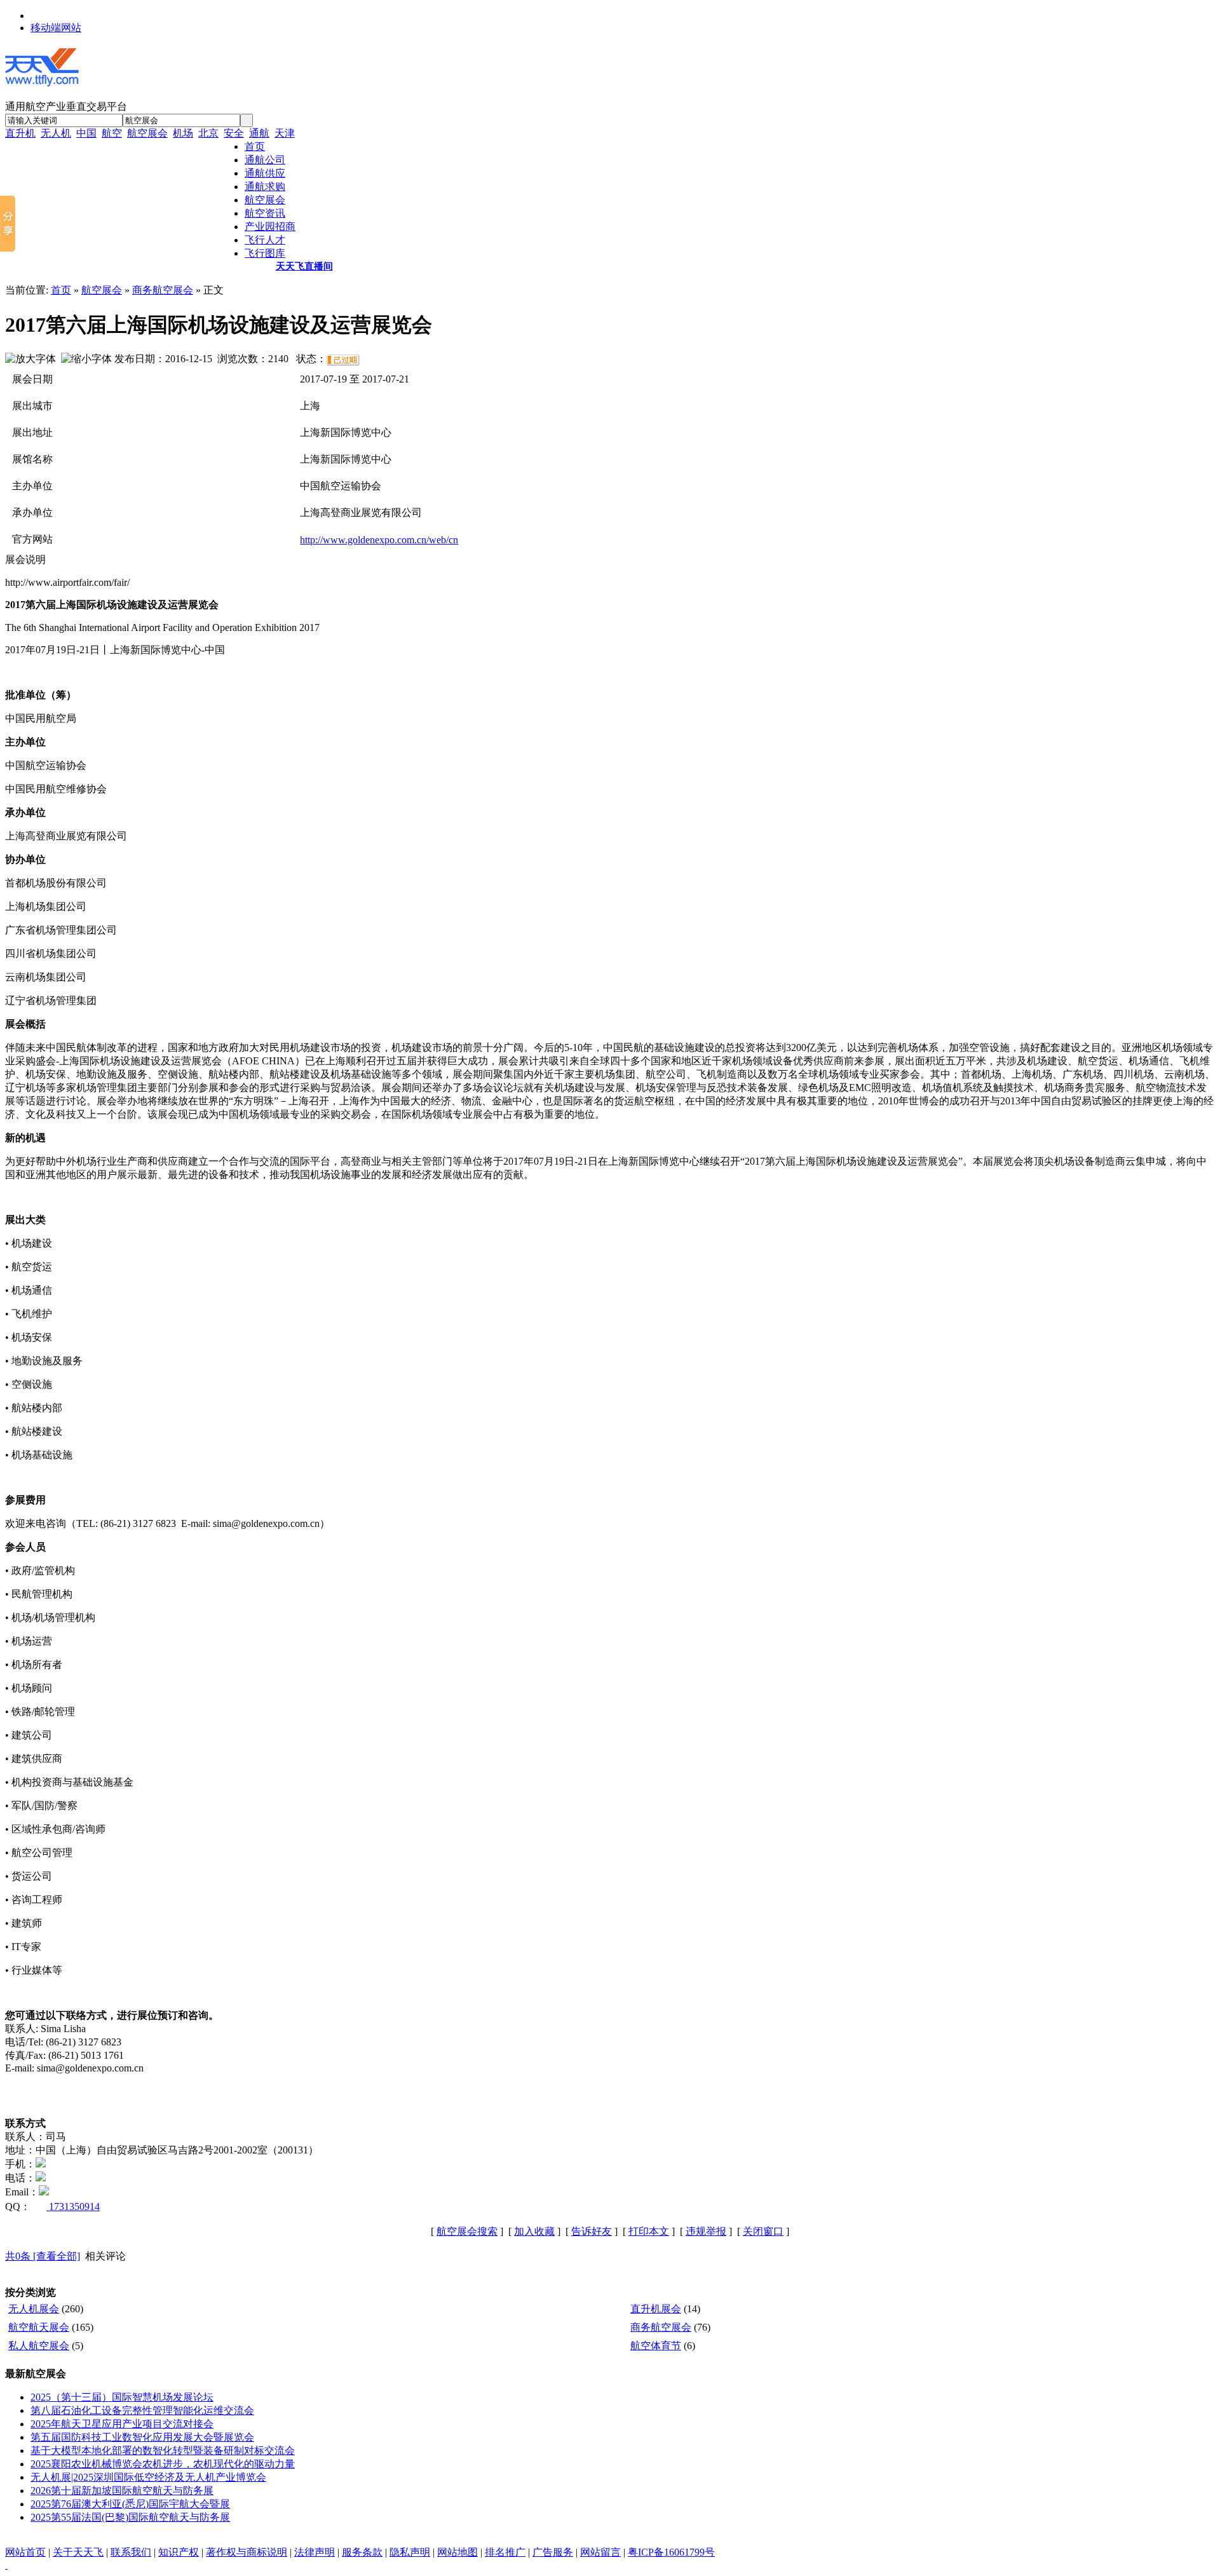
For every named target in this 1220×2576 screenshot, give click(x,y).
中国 (86, 133)
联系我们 (131, 2552)
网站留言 (600, 2552)
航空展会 (147, 133)
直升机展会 (656, 2309)
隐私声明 (410, 2552)
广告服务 (553, 2552)
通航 (259, 133)
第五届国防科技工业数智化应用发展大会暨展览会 (142, 2437)
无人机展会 (34, 2309)
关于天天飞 (78, 2552)
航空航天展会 (39, 2327)
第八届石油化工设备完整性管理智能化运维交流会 (142, 2410)
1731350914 (73, 2207)
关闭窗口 (763, 2231)
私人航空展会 (39, 2346)
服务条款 (362, 2552)
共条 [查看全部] (43, 2256)
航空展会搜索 (467, 2231)
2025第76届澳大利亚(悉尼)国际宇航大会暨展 (130, 2504)
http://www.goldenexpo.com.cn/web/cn (379, 540)
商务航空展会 (163, 290)
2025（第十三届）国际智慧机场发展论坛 (122, 2397)
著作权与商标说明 (247, 2552)
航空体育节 (656, 2346)
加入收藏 (534, 2231)
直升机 (20, 133)
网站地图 (457, 2552)
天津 (285, 133)
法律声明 (315, 2552)
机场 (183, 133)
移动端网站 (56, 28)
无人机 (56, 133)
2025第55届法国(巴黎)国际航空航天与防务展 (130, 2517)
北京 (208, 133)
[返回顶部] (6, 2565)
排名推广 (505, 2552)
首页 (61, 290)
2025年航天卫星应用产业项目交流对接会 (122, 2424)
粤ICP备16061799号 (671, 2552)
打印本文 (649, 2231)
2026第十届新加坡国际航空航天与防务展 (122, 2491)
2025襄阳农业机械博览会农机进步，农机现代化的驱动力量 (163, 2464)
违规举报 (706, 2231)
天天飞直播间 (304, 266)
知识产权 (179, 2552)
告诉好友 (592, 2231)
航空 (112, 133)
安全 (234, 133)
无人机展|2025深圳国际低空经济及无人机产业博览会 (148, 2477)
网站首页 (25, 2552)
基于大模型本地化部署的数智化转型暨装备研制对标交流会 (163, 2451)
